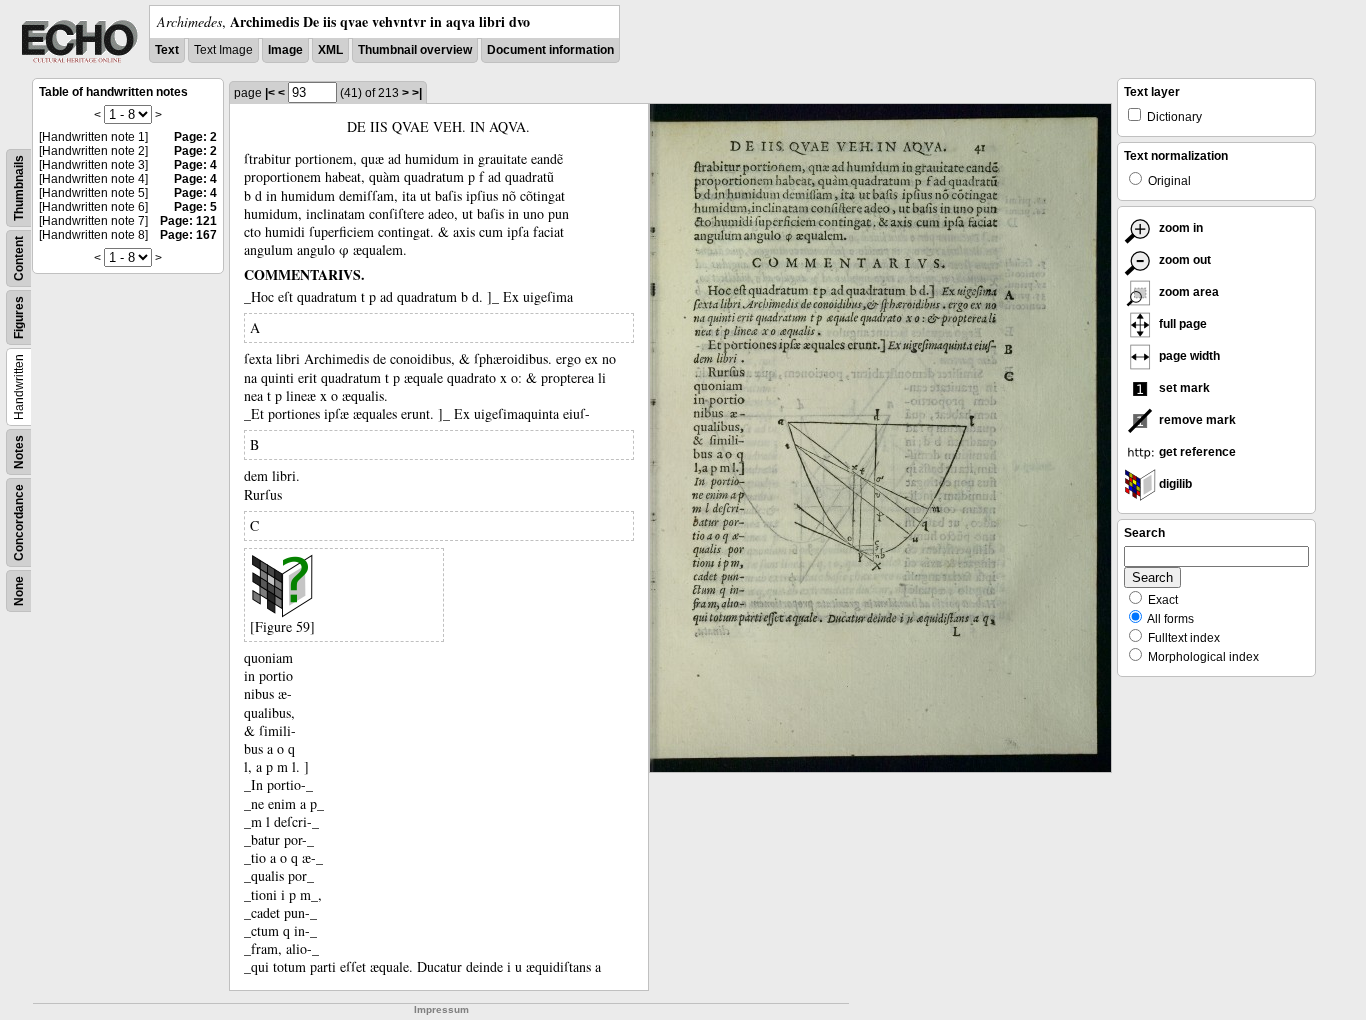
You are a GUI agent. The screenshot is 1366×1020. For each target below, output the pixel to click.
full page (1181, 324)
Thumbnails (19, 188)
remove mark (1196, 420)
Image (285, 50)
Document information (550, 50)
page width (1188, 356)
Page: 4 (195, 165)
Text (167, 50)
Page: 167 (188, 235)
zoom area (1187, 292)
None (19, 591)
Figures (19, 317)
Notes (19, 452)
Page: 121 (188, 221)
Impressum (441, 1009)
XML (330, 50)
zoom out (1183, 260)
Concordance (19, 522)
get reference (1196, 452)
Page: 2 (195, 137)
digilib (1174, 484)
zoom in (1179, 228)
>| (417, 93)
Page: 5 (195, 207)
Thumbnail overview (415, 50)
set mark (1183, 388)
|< (270, 93)
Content (19, 258)
